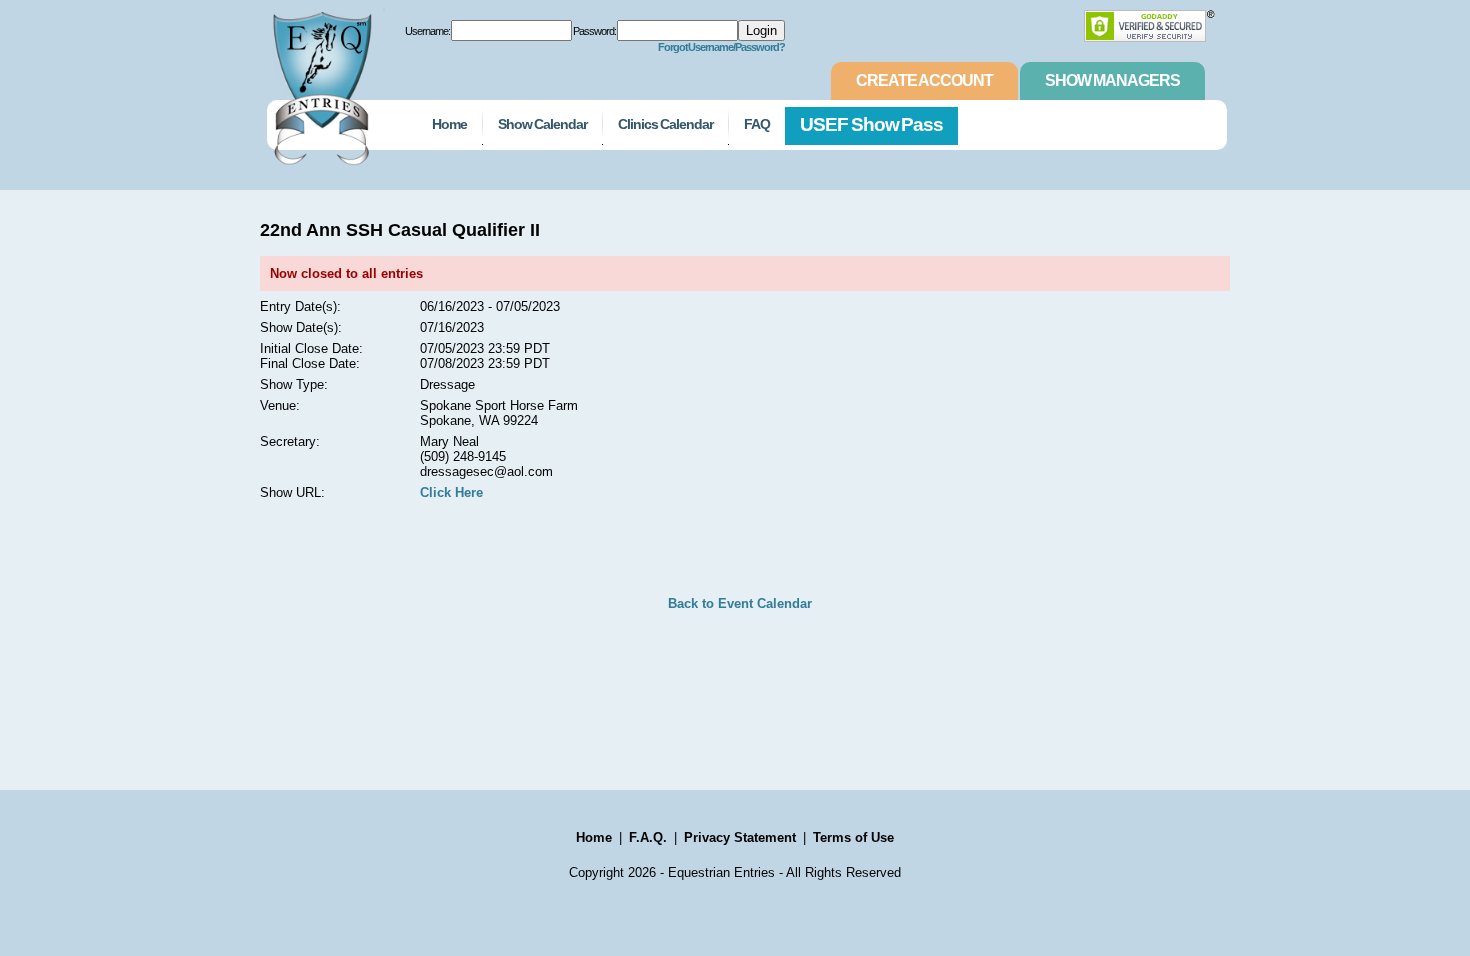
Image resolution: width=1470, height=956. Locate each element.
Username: (427, 31)
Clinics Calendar (665, 124)
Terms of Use (853, 837)
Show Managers (1112, 80)
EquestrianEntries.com (320, 83)
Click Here (451, 492)
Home (449, 124)
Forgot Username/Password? (722, 47)
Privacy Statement (740, 837)
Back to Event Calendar (740, 603)
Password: (594, 31)
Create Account (924, 80)
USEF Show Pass (872, 124)
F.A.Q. (648, 837)
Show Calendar (542, 124)
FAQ (757, 124)
